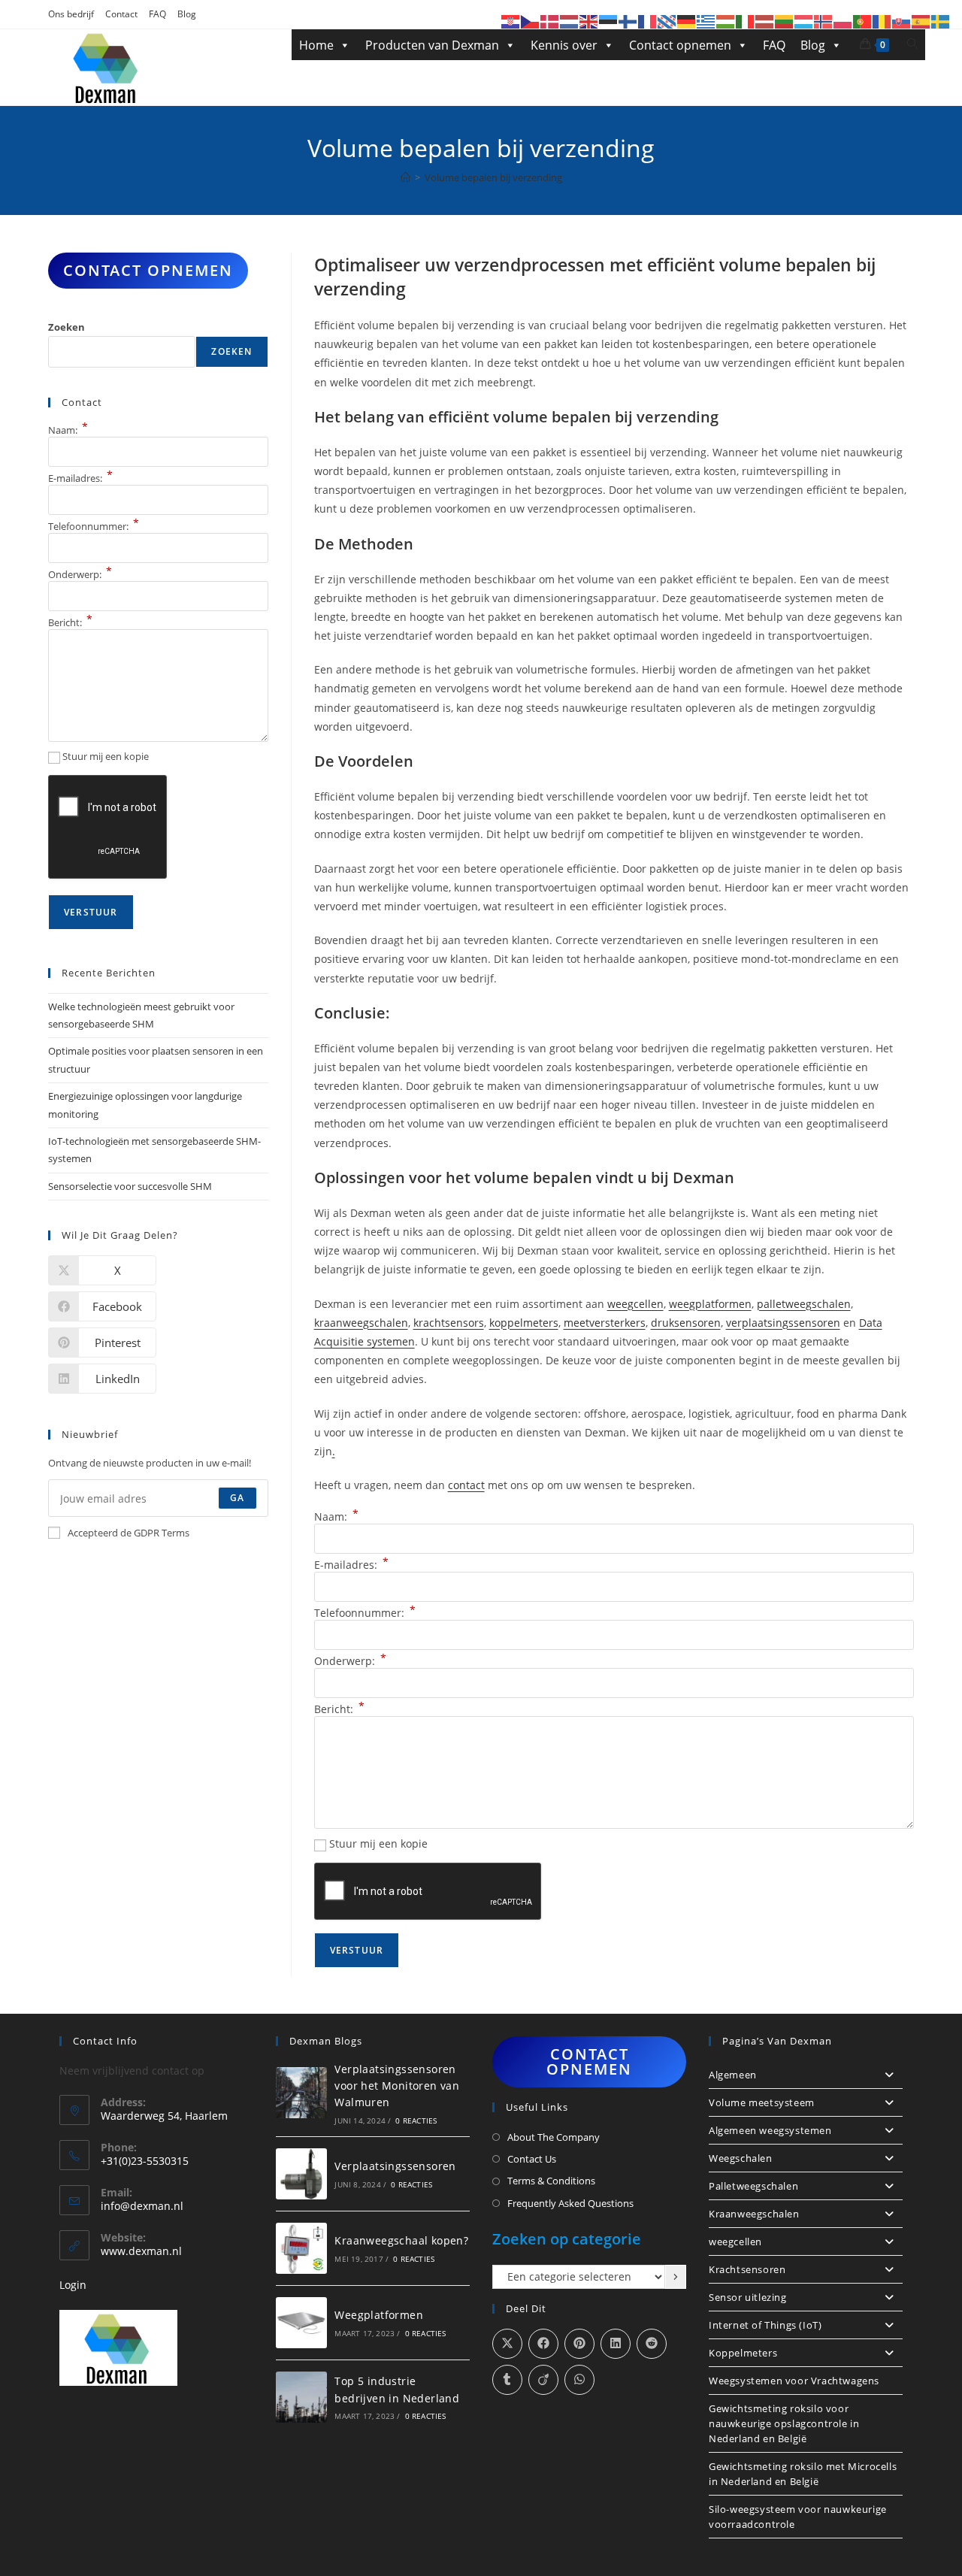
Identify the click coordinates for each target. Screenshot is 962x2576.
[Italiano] (746, 21)
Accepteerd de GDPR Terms (129, 1533)
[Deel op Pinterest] (579, 2344)
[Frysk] (667, 21)
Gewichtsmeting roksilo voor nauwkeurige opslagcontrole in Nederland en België (784, 2423)
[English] (589, 21)
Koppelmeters (743, 2353)
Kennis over (564, 45)
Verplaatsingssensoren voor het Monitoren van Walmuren (397, 2086)
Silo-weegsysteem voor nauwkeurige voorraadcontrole (798, 2517)
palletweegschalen (804, 1304)
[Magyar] (726, 21)
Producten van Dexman (432, 45)
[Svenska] (941, 21)
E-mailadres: (351, 1565)
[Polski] (843, 21)
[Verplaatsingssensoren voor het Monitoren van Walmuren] (301, 2093)
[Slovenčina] (902, 21)
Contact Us (532, 2159)
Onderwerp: (350, 1661)
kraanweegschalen (361, 1323)
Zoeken (67, 327)
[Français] (648, 21)
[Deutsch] (687, 21)
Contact (121, 14)
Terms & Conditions (551, 2181)
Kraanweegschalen (754, 2214)
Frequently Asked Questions (570, 2203)
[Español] (921, 21)
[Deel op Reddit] (652, 2344)
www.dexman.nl (141, 2251)
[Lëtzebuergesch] (804, 21)
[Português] (863, 21)
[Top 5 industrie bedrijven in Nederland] (301, 2397)
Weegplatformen (379, 2315)
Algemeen (733, 2075)
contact (466, 1485)
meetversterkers (605, 1323)
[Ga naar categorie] (676, 2277)
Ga (237, 1498)
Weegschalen (741, 2158)
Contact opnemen (680, 45)
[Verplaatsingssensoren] (301, 2174)
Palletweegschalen (753, 2186)
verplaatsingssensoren (783, 1323)
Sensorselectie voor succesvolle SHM (130, 1186)
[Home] (405, 177)
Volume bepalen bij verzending (493, 177)
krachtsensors (449, 1323)
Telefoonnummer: (365, 1613)
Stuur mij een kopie (378, 1843)
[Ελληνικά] (706, 21)
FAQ (157, 14)
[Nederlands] (570, 21)
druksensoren (686, 1323)
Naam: (336, 1517)
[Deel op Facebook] (543, 2344)
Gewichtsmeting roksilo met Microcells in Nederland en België (803, 2474)
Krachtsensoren (747, 2269)
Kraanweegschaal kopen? (401, 2240)
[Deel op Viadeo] (543, 2380)
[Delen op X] (507, 2344)
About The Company (554, 2137)
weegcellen (635, 1304)
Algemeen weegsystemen (770, 2130)
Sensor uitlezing (748, 2297)
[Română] (882, 21)
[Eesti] (609, 21)
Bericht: (339, 1709)
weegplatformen (710, 1304)
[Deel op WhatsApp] (579, 2380)
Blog (187, 14)
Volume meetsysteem (762, 2102)
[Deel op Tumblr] (507, 2380)
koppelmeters (524, 1323)
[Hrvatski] (511, 21)
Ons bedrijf (71, 14)
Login (73, 2285)
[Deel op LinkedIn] (616, 2344)
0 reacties (416, 2120)
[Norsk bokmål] (824, 21)
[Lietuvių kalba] (785, 21)
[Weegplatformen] (301, 2323)
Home (316, 45)
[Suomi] (628, 21)
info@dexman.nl (142, 2206)
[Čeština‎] (531, 21)
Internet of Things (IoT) (765, 2325)
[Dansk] (550, 21)
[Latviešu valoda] (765, 21)
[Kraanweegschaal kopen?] (301, 2248)
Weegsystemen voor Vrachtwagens (794, 2381)
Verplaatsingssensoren (395, 2166)
